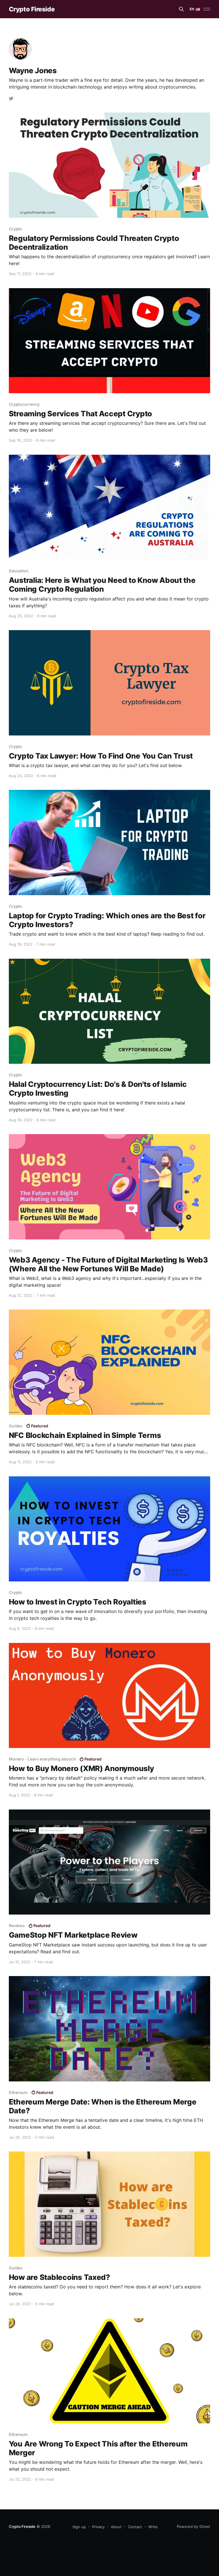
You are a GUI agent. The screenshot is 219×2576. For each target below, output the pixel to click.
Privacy (98, 2527)
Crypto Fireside (32, 9)
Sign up (79, 2527)
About (116, 2527)
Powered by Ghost (193, 2526)
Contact (135, 2527)
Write (153, 2527)
